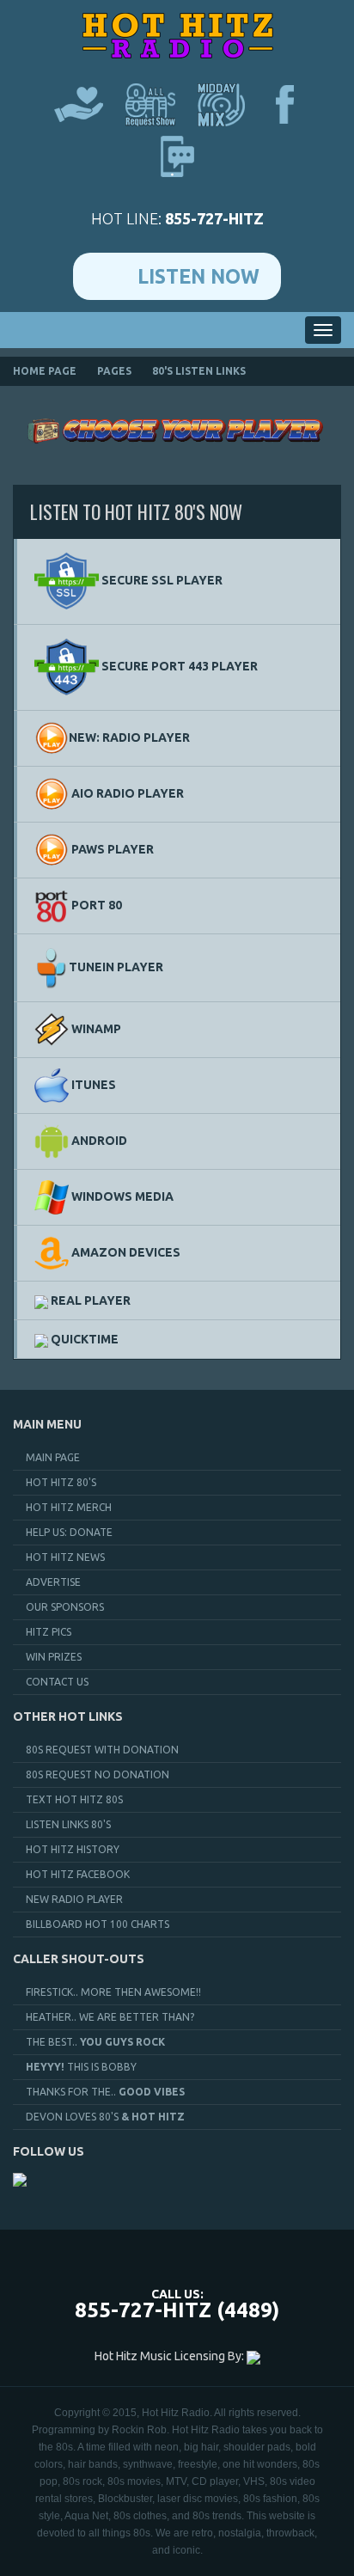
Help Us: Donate (69, 1532)
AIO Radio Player (126, 793)
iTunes (92, 1085)
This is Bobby (81, 2067)
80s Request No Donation (98, 1774)
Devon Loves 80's (105, 2117)
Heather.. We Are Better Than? (110, 2017)
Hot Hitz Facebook (78, 1874)
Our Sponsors (65, 1607)
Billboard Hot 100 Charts (98, 1924)
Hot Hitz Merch (69, 1507)
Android (98, 1141)
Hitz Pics (49, 1632)
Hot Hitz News (65, 1557)
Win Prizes (54, 1657)
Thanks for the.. (105, 2092)
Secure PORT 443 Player (178, 666)
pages (114, 371)
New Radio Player (74, 1899)
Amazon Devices (125, 1252)
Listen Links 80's (68, 1824)
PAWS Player (111, 849)
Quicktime (83, 1339)
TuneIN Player (116, 967)
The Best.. (95, 2042)
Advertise (53, 1582)
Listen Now (198, 276)
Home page (45, 371)
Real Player (89, 1300)
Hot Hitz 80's (61, 1482)
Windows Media (121, 1196)
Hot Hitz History (73, 1849)
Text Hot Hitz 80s (74, 1799)
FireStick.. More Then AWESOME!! (113, 1992)
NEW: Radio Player (129, 737)
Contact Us (57, 1682)
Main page (53, 1457)
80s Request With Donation (102, 1750)
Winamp (95, 1029)
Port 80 (95, 905)
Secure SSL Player (161, 580)
